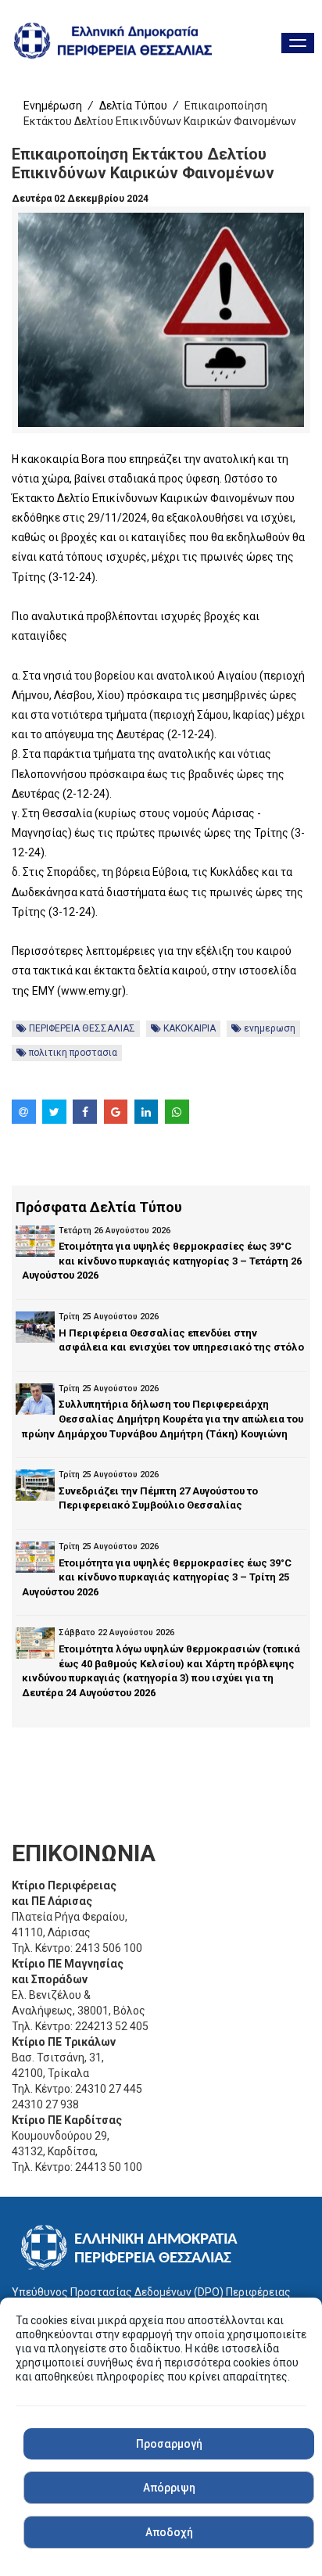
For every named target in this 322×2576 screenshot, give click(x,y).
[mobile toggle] (298, 43)
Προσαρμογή (169, 2444)
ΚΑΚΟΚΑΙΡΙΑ (188, 1028)
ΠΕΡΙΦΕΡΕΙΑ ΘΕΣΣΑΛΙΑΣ (81, 1028)
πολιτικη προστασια (72, 1053)
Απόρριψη (169, 2488)
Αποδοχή (169, 2532)
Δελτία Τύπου (133, 106)
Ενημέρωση (53, 106)
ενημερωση (268, 1028)
